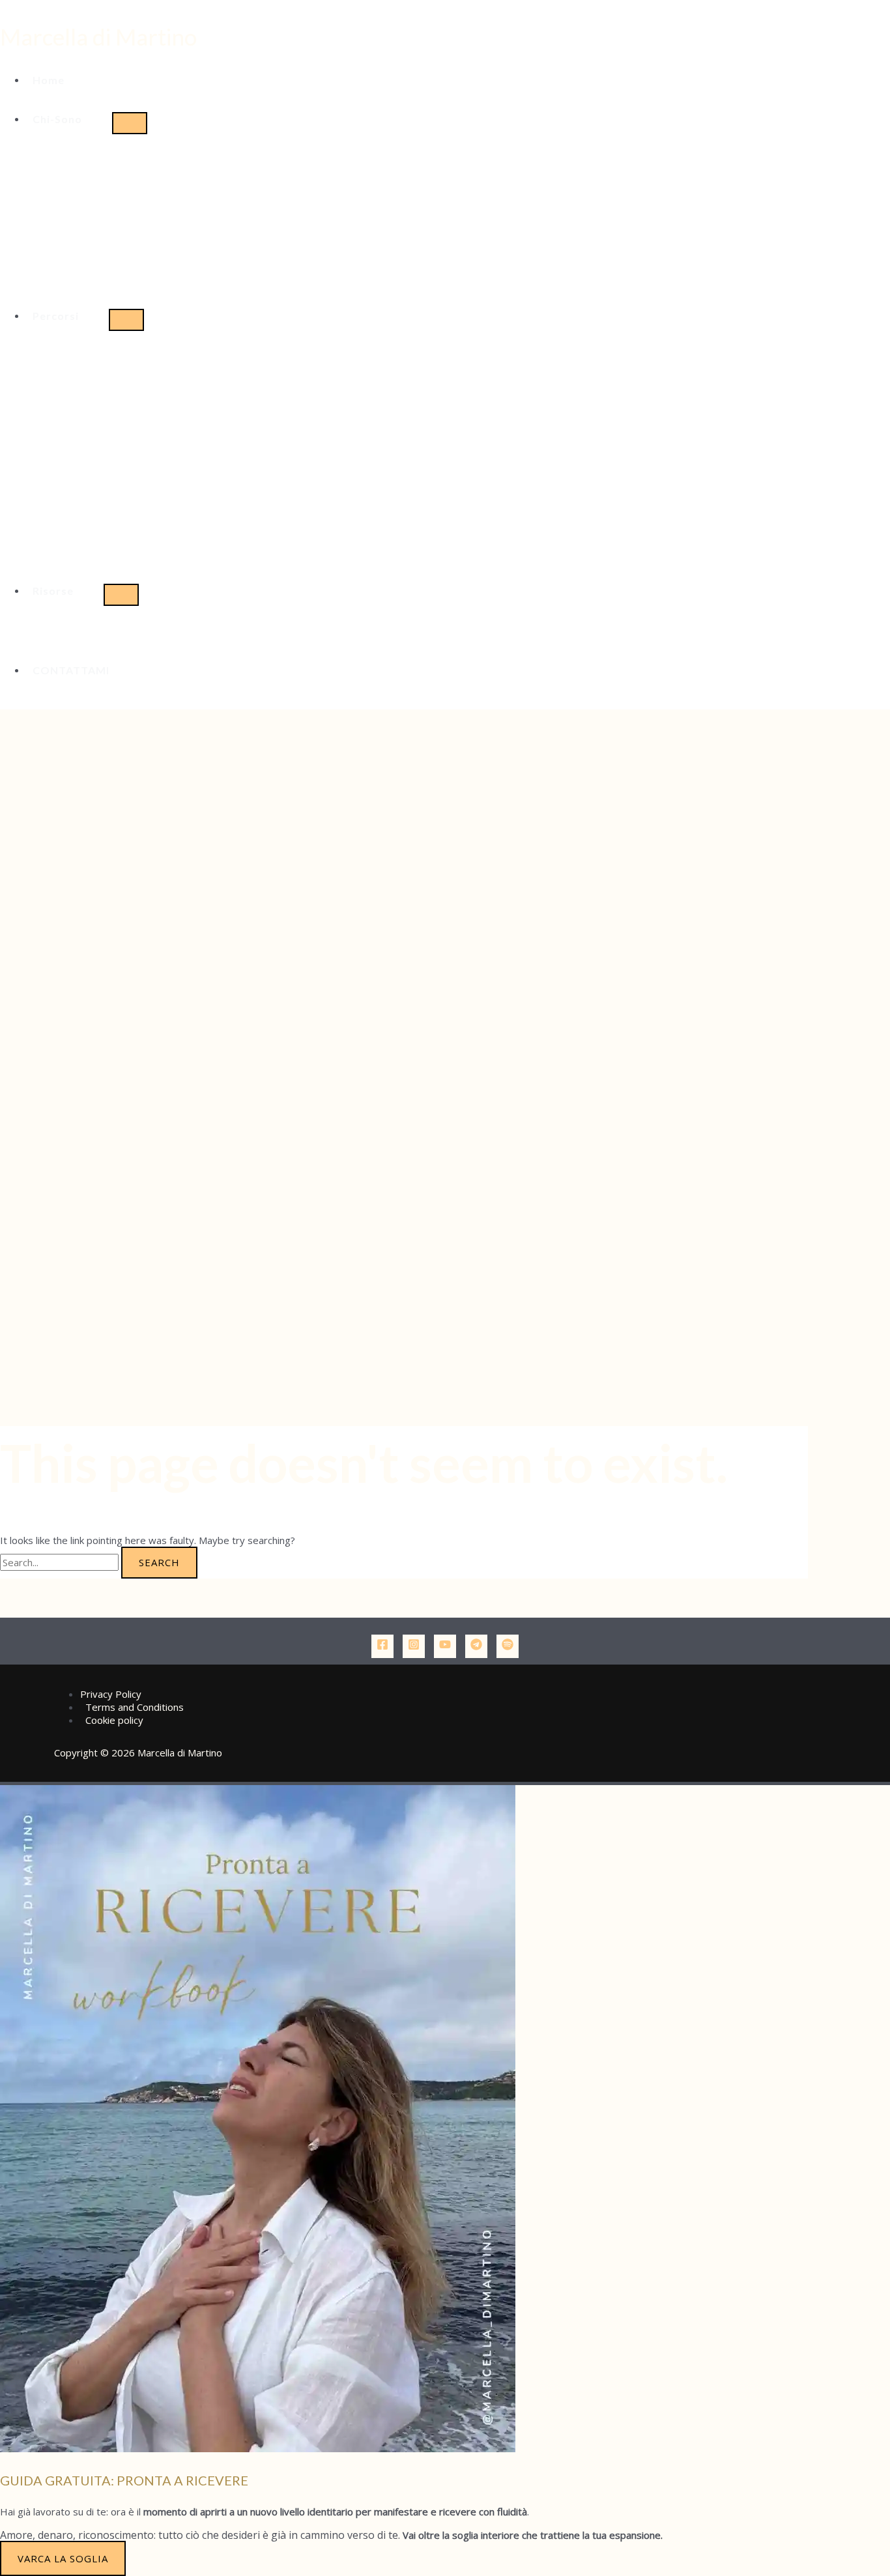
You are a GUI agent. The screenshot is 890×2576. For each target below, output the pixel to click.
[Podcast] (508, 1646)
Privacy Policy (111, 1694)
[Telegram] (476, 1646)
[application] (88, 119)
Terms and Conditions (135, 1707)
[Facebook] (382, 1646)
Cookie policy (114, 1720)
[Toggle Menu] (130, 123)
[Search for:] (61, 1562)
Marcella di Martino (98, 36)
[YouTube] (445, 1646)
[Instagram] (414, 1646)
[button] (69, 119)
